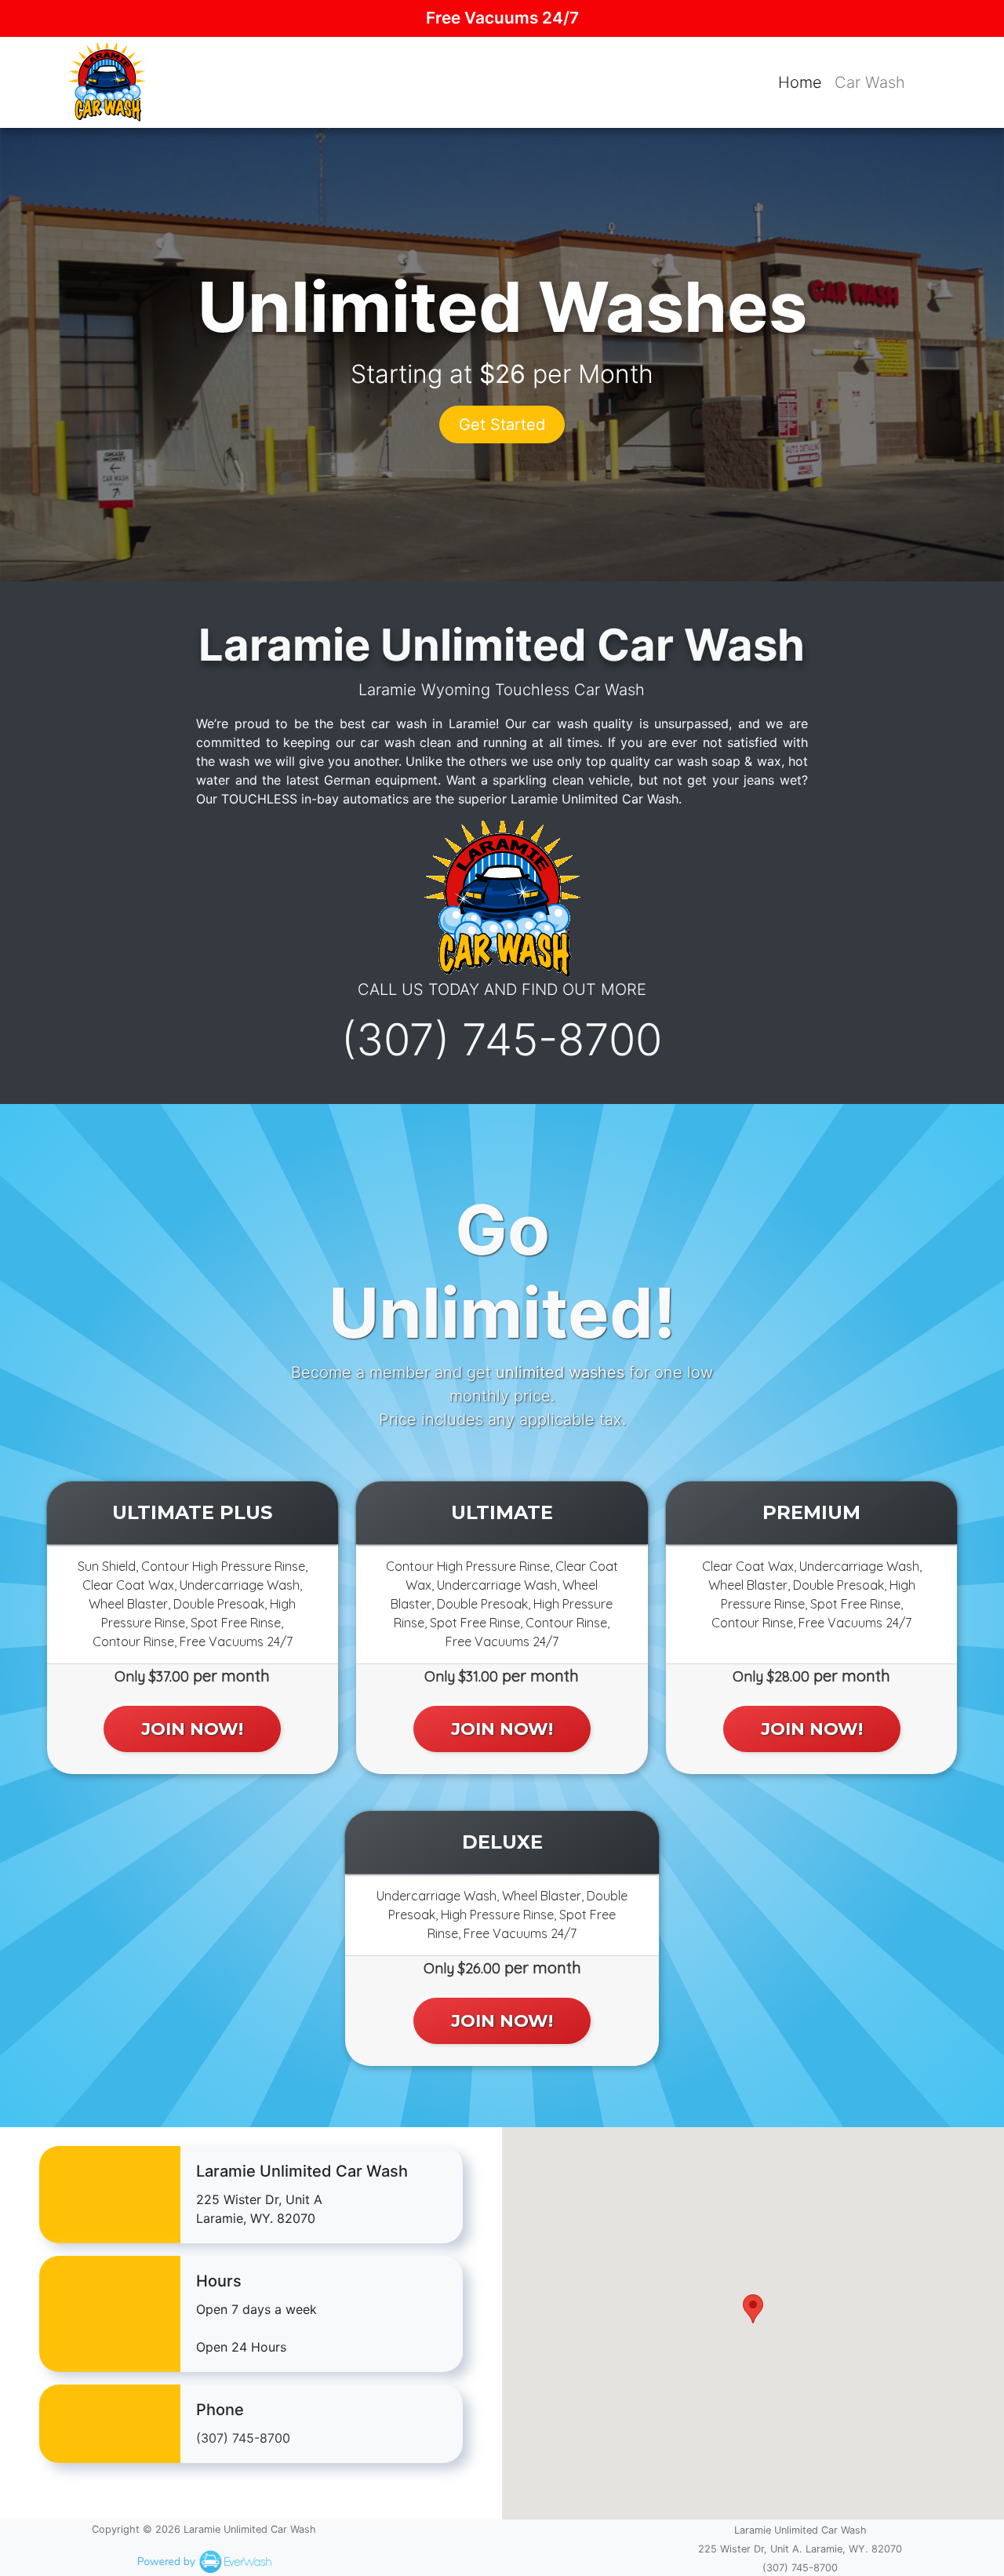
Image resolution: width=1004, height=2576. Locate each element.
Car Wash (870, 82)
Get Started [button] (502, 424)
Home (800, 82)
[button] (753, 2309)
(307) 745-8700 (502, 1040)
